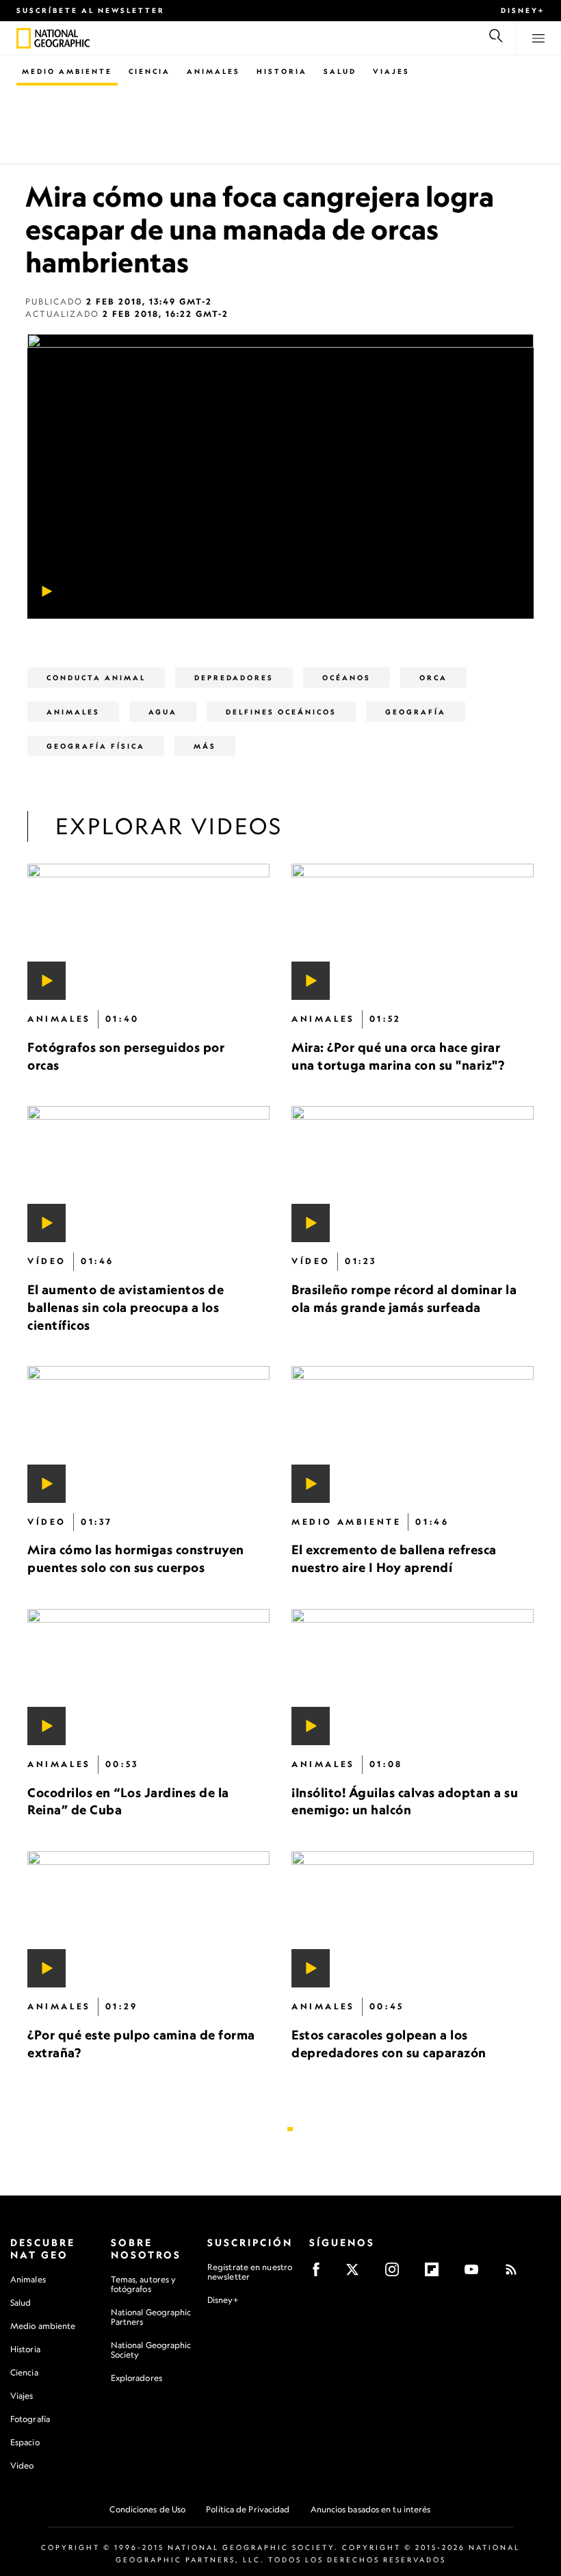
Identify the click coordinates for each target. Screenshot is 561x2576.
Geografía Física (96, 746)
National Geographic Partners (151, 2317)
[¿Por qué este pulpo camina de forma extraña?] (148, 1919)
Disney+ (523, 10)
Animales (213, 71)
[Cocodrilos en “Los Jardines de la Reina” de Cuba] (148, 1677)
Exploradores (136, 2378)
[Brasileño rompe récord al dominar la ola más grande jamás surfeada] (413, 1174)
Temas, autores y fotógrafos (144, 2284)
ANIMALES (73, 712)
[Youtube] (476, 2274)
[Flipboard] (436, 2274)
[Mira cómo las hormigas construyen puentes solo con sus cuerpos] (148, 1434)
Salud (340, 71)
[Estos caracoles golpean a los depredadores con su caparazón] (413, 1919)
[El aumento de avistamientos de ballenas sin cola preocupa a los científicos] (148, 1174)
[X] (357, 2274)
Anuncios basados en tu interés (371, 2509)
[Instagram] (396, 2274)
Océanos (347, 678)
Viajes (391, 71)
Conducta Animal (96, 678)
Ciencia (149, 71)
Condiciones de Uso (147, 2509)
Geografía (416, 712)
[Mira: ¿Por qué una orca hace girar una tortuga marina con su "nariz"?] (413, 932)
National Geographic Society (151, 2350)
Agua (163, 712)
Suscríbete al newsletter (91, 10)
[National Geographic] (24, 38)
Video (22, 2465)
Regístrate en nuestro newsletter (250, 2272)
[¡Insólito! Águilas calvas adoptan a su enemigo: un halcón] (413, 1677)
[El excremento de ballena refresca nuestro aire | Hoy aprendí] (413, 1434)
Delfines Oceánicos (281, 712)
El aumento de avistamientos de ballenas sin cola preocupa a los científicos (126, 1307)
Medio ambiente (43, 2326)
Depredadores (234, 678)
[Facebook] (321, 2274)
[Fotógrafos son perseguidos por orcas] (148, 932)
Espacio (25, 2442)
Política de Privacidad (248, 2509)
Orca (433, 678)
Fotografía (30, 2419)
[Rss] (516, 2274)
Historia (282, 71)
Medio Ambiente (67, 71)
